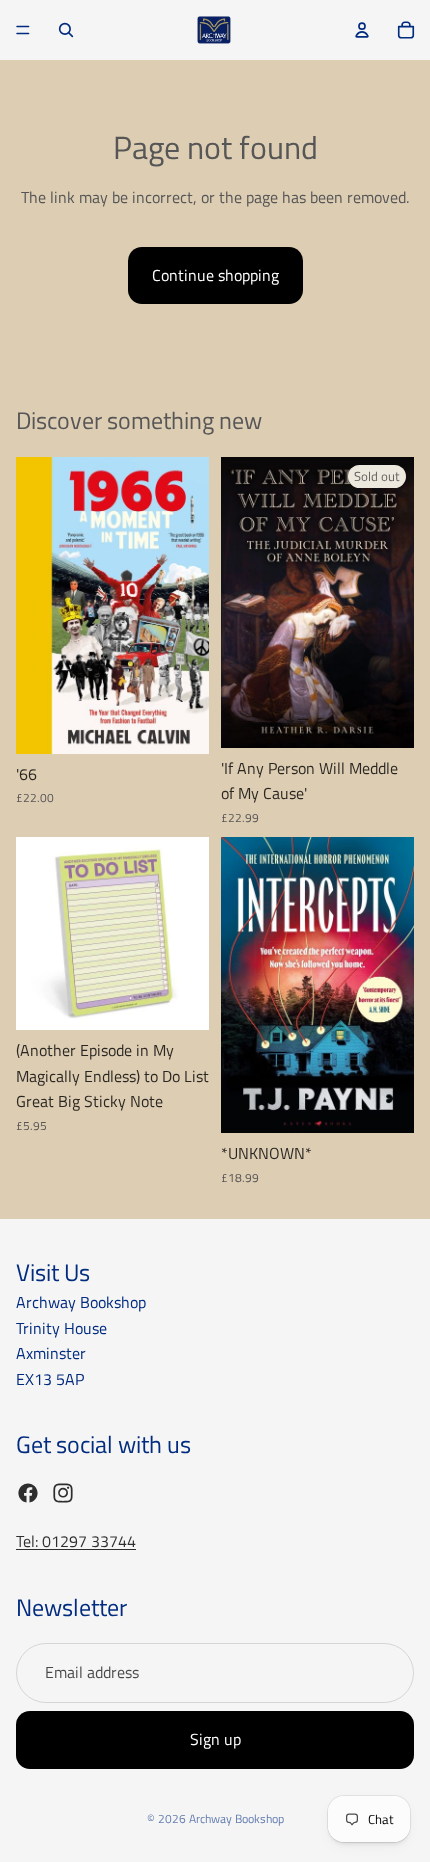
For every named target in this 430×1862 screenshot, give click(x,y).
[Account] (362, 30)
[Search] (66, 30)
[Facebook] (28, 1492)
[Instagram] (63, 1492)
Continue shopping (215, 275)
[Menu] (23, 30)
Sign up (215, 1739)
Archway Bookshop (236, 1818)
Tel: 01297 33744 (76, 1541)
